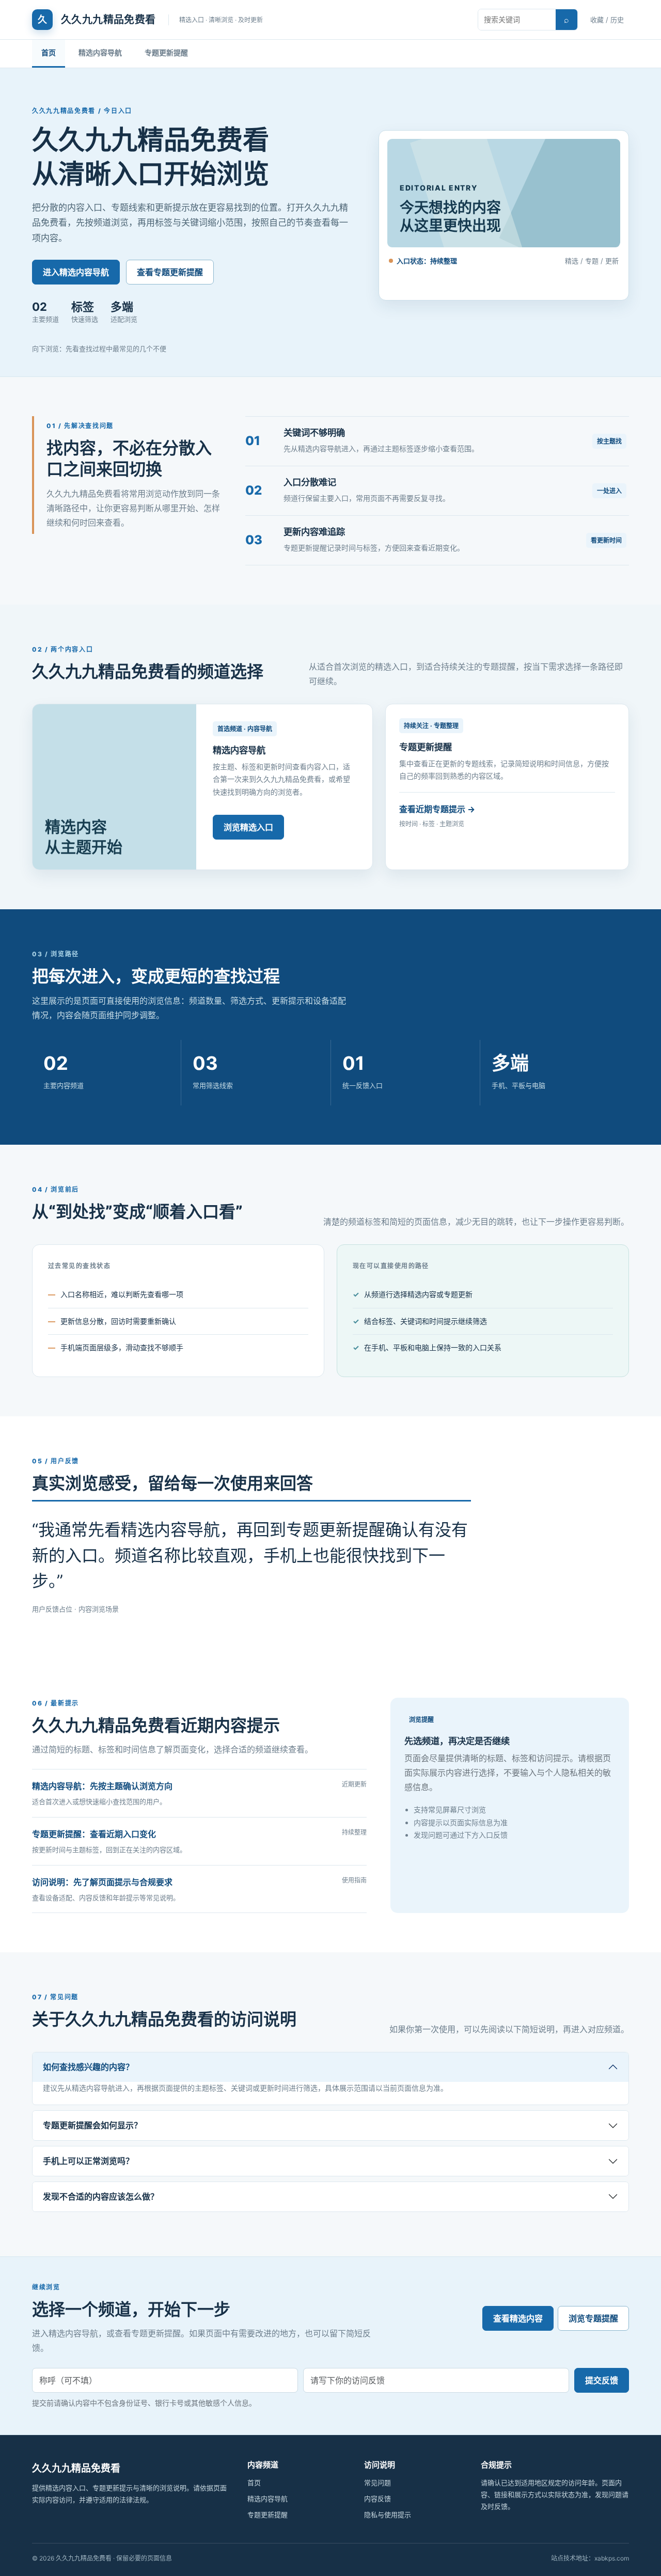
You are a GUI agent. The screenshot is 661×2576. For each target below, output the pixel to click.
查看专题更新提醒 (170, 272)
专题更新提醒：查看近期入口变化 (94, 1834)
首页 (49, 52)
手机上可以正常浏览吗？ (88, 2161)
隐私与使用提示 (388, 2515)
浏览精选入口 (248, 827)
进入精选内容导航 (76, 272)
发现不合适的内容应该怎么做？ (101, 2196)
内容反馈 (377, 2499)
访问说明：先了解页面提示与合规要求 (102, 1882)
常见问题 (377, 2483)
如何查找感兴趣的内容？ (88, 2067)
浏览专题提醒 (593, 2318)
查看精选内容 (518, 2318)
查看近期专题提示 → (437, 809)
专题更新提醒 (166, 52)
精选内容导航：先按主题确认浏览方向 (102, 1786)
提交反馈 (602, 2380)
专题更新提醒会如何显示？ (92, 2125)
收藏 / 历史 (607, 20)
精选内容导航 (100, 52)
